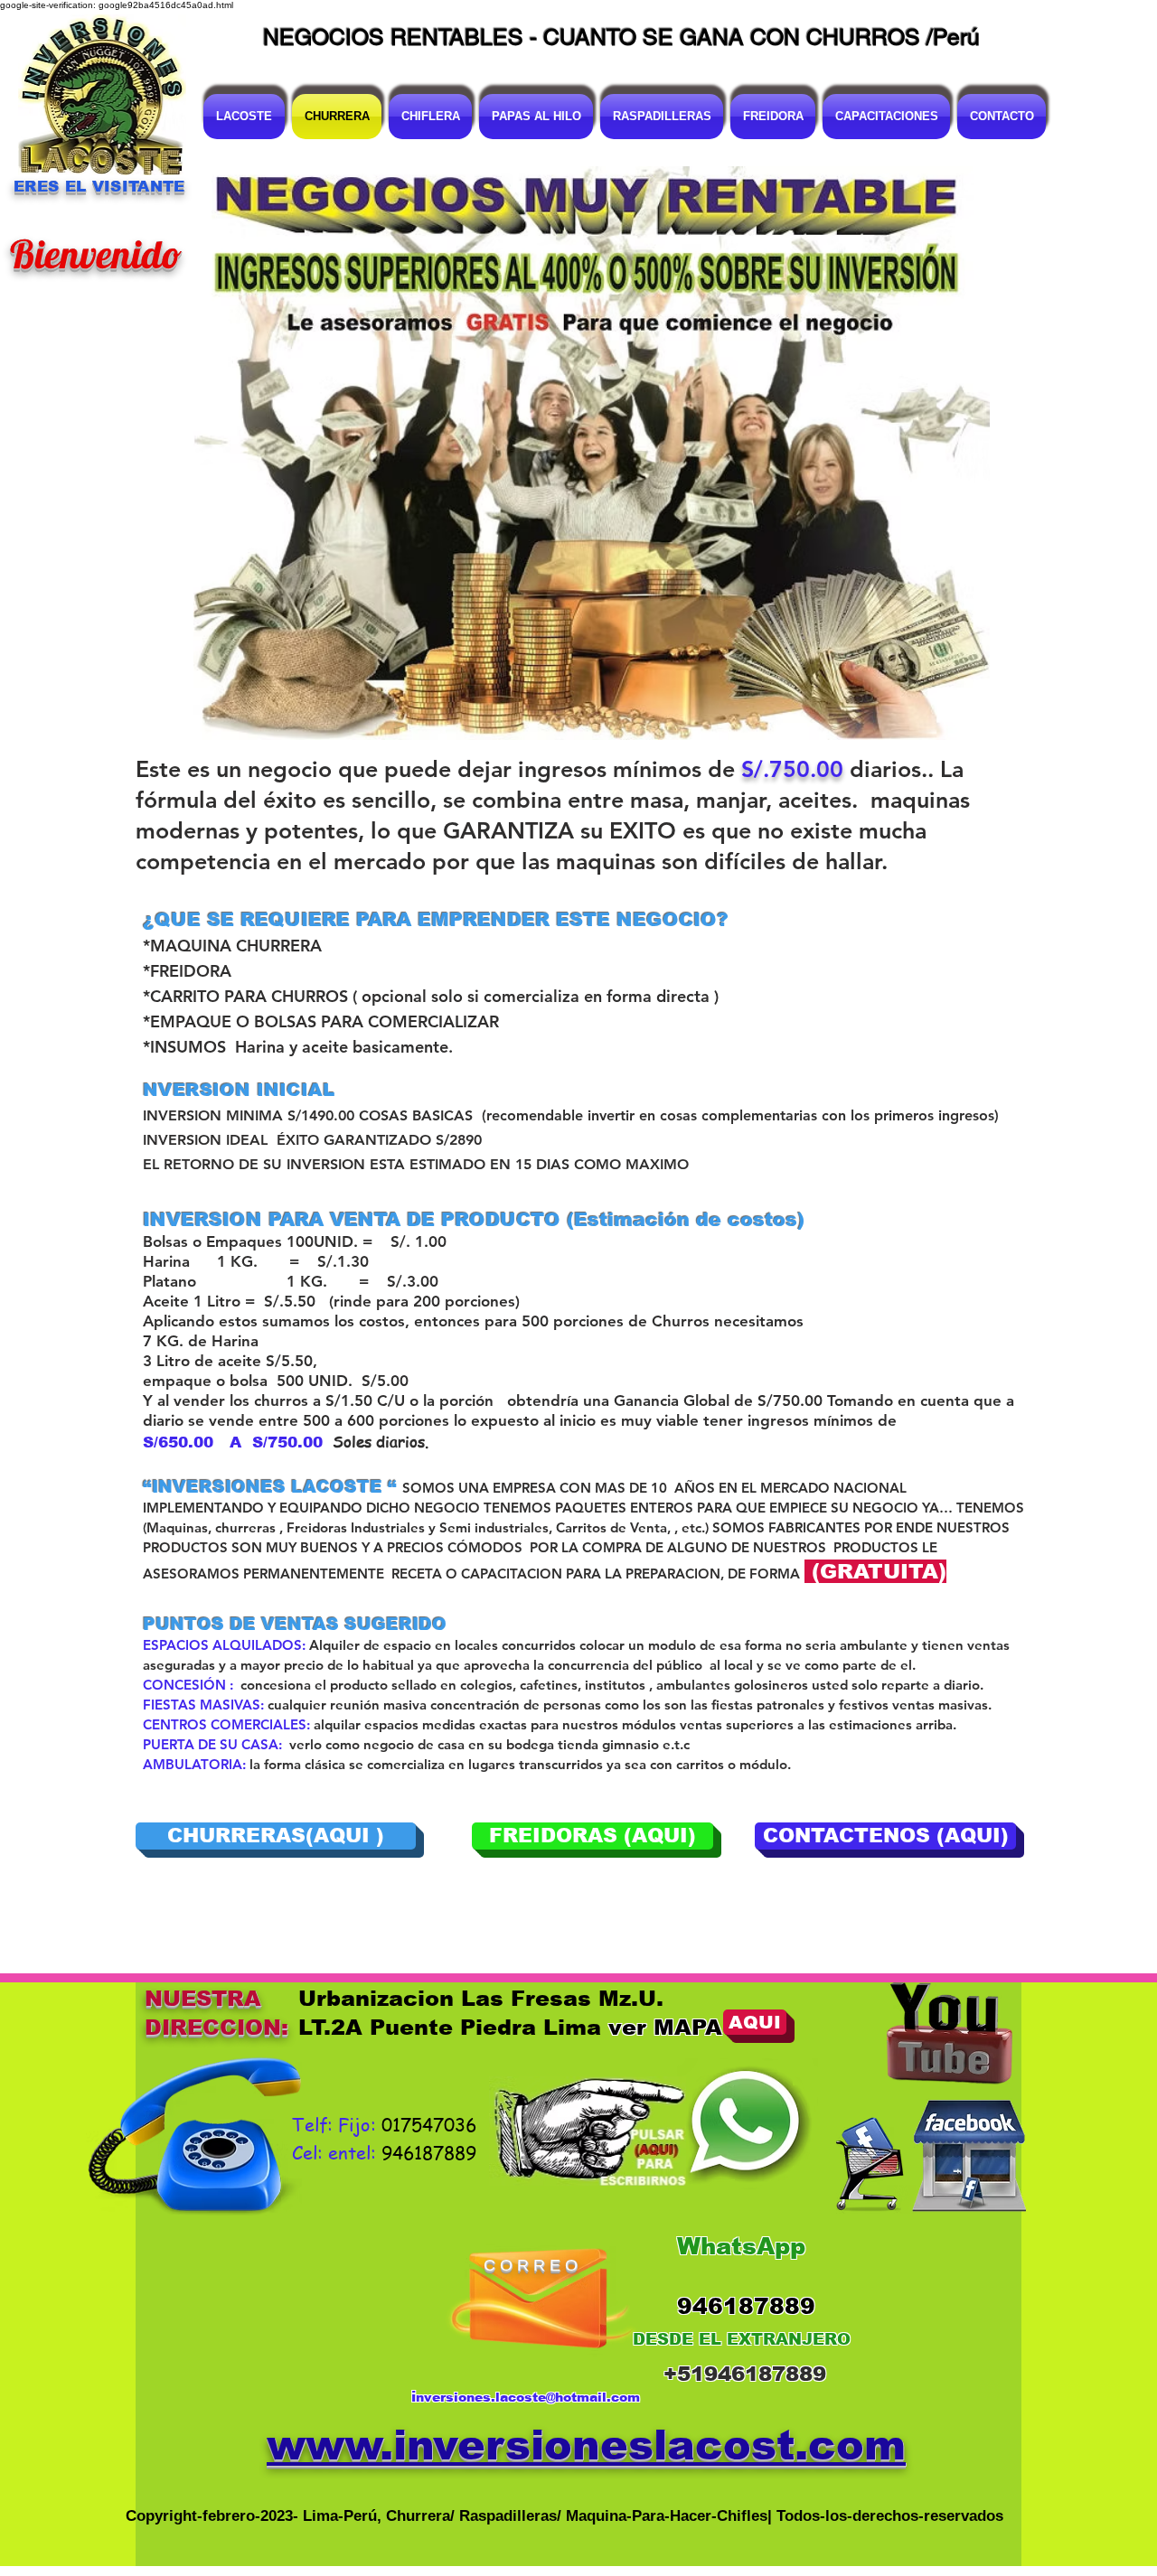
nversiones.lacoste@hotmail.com (528, 2397)
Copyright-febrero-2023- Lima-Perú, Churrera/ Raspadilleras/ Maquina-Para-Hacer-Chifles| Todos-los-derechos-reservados (564, 2516)
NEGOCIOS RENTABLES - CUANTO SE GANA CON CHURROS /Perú (621, 37)
